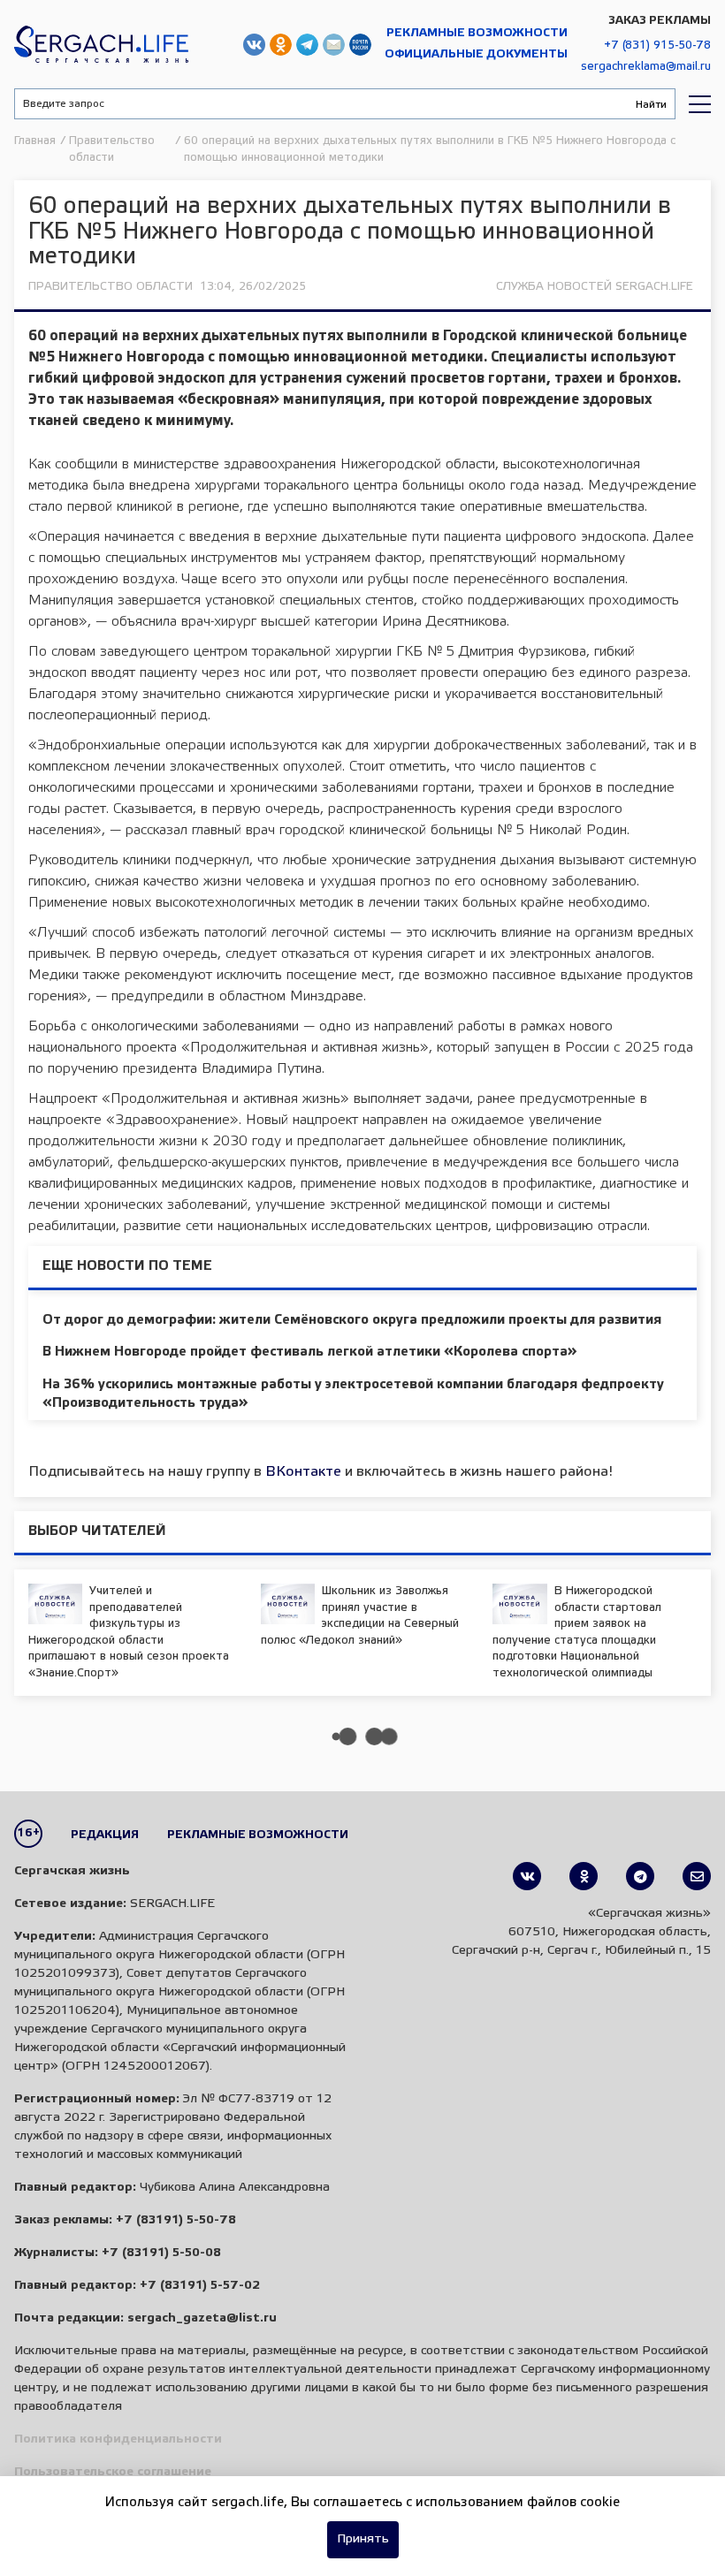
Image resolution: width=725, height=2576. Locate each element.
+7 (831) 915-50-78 (657, 46)
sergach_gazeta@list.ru (334, 45)
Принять (363, 2539)
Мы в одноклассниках (281, 45)
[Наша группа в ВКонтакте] (527, 1876)
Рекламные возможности (477, 33)
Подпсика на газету (360, 45)
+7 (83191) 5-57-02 (200, 2286)
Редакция (105, 1835)
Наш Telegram (307, 45)
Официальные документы (476, 54)
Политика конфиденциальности (118, 2439)
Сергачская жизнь (101, 44)
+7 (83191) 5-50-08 (161, 2253)
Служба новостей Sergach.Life (595, 287)
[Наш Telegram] (640, 1876)
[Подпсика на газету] (697, 1876)
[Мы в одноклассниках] (584, 1876)
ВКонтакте (303, 1472)
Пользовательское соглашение (113, 2472)
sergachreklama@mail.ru (646, 67)
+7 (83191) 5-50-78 (176, 2220)
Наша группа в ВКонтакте (254, 45)
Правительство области (111, 287)
